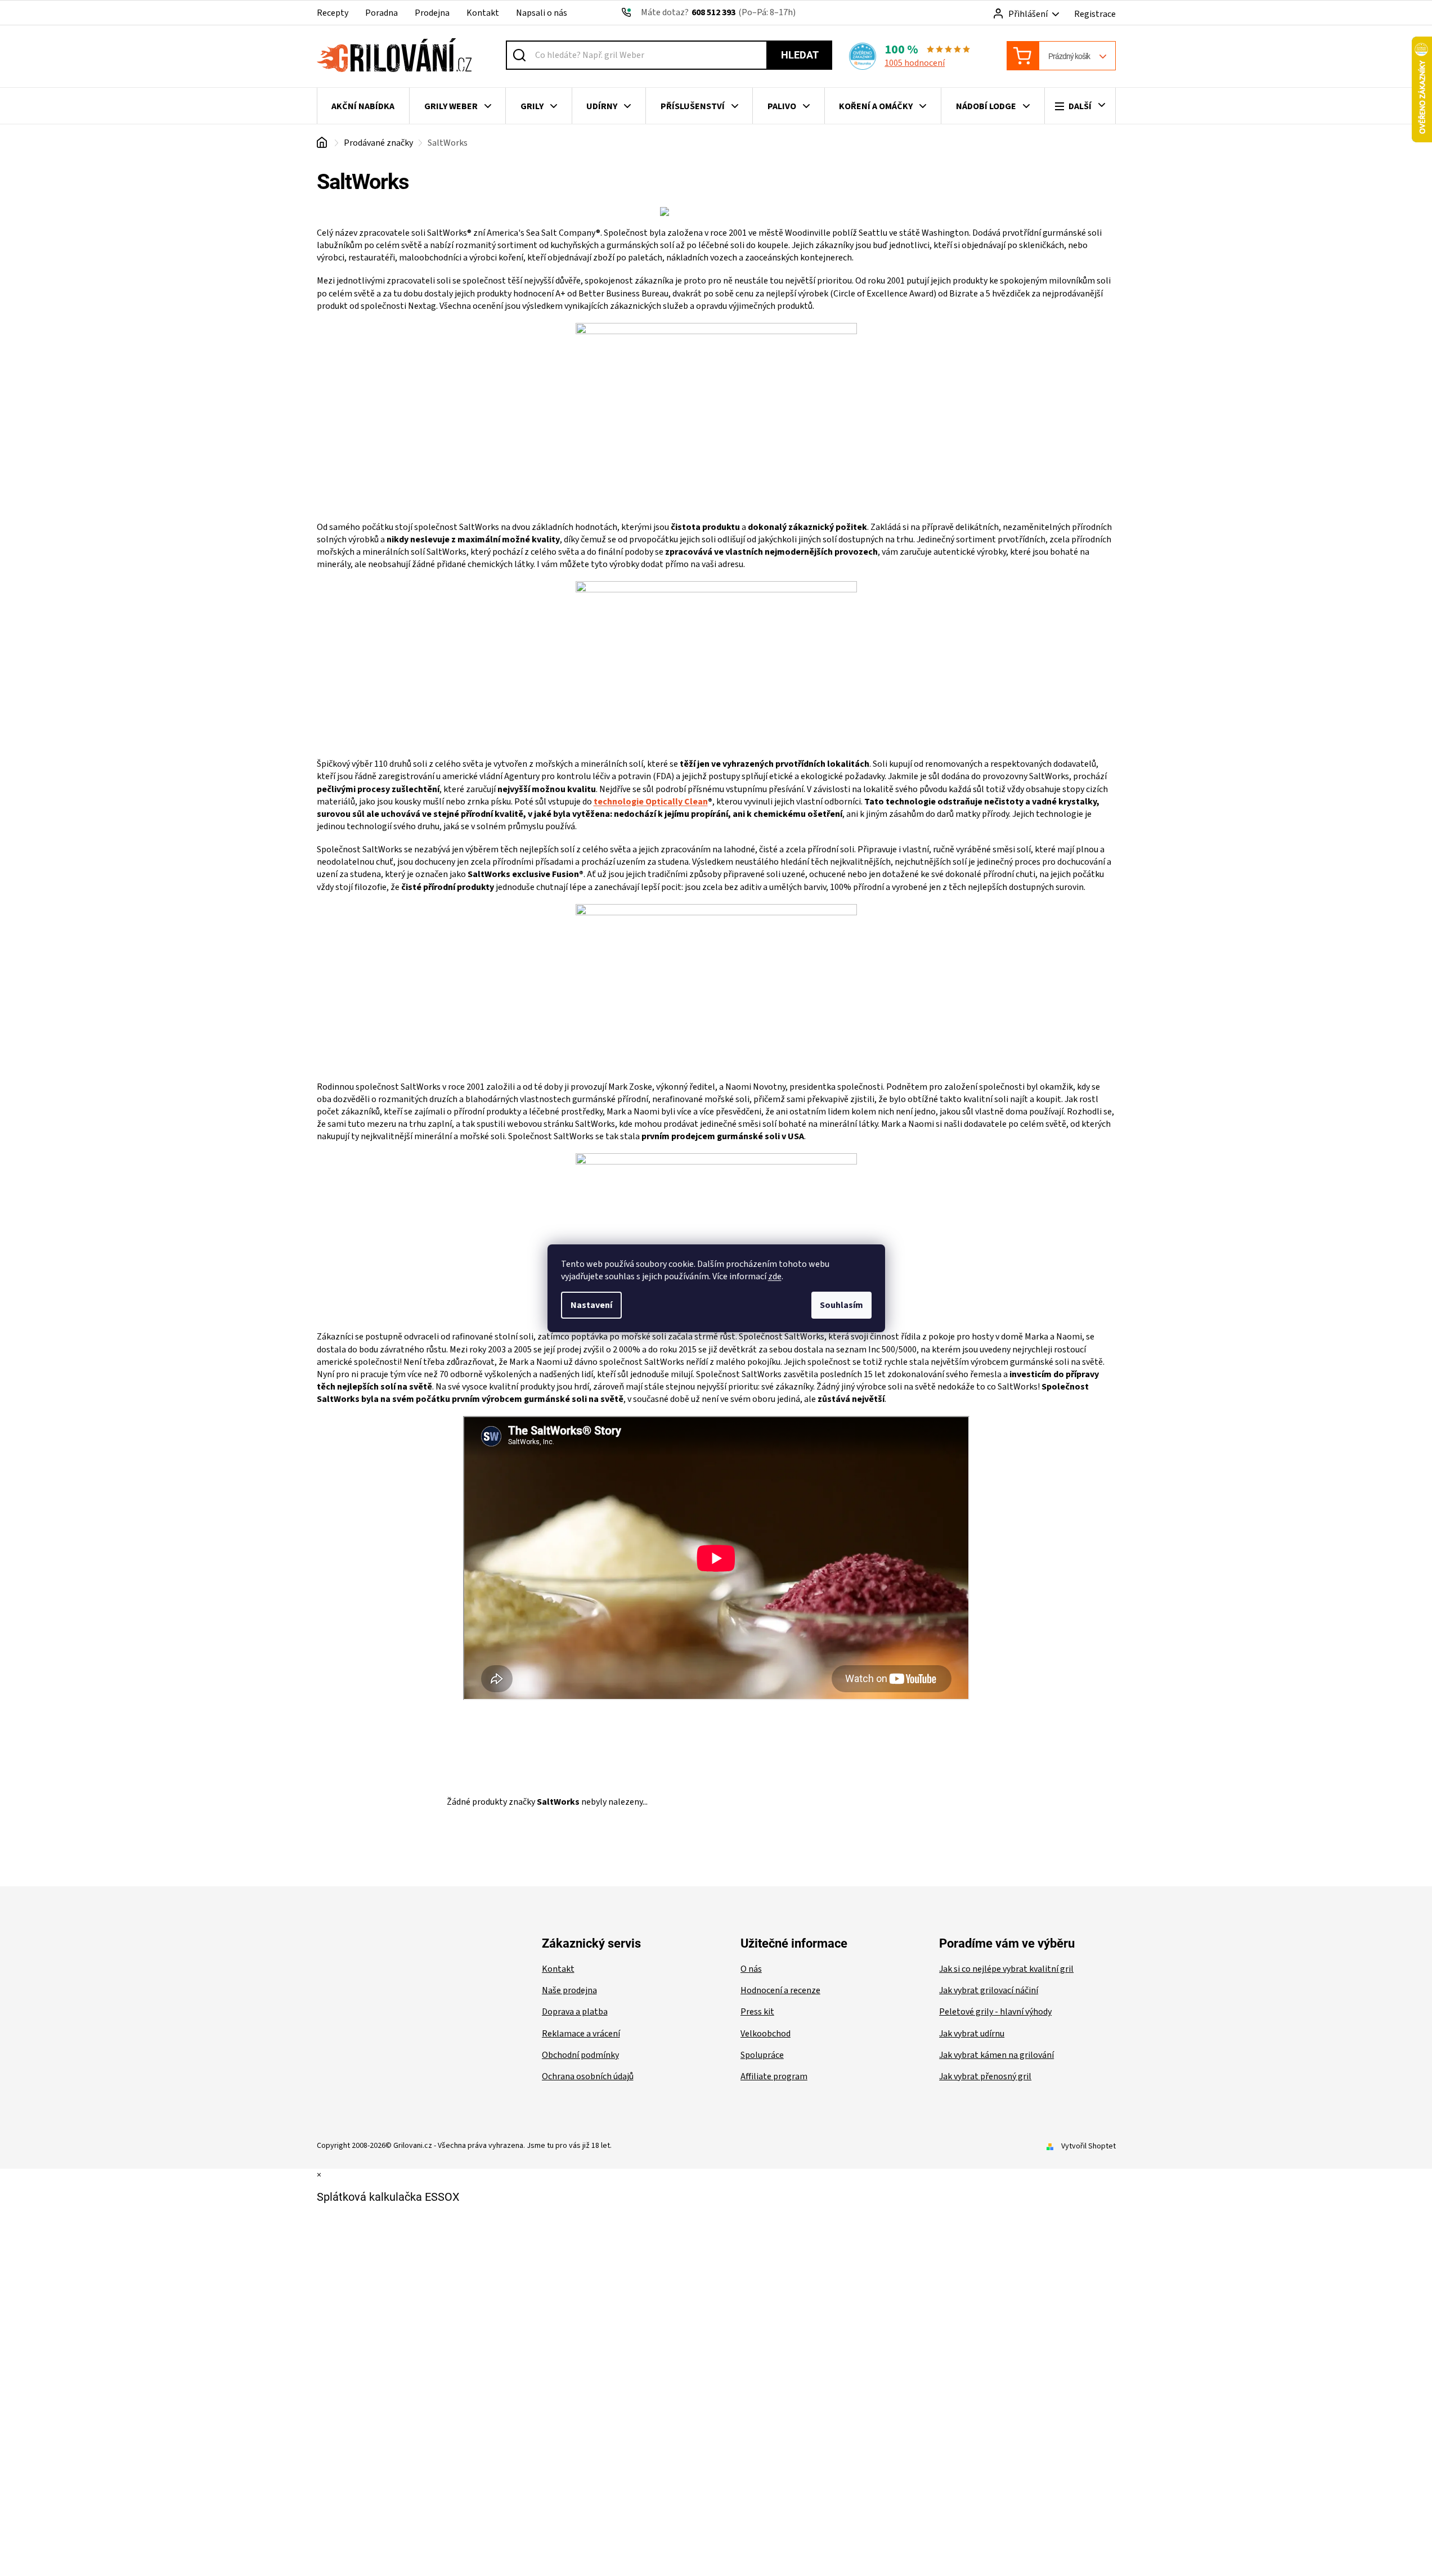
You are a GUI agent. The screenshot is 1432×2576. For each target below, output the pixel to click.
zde (775, 1276)
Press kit (757, 2012)
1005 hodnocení (915, 63)
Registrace (1095, 14)
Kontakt (483, 13)
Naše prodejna (569, 1990)
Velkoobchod (766, 2034)
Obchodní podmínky (580, 2055)
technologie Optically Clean (651, 802)
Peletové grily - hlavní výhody (995, 2012)
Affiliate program (774, 2076)
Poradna (381, 13)
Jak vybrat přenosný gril (985, 2076)
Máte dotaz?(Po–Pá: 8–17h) (718, 12)
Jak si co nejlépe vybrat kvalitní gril (1006, 1969)
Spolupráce (762, 2055)
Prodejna (432, 13)
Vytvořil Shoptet (1088, 2146)
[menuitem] (363, 106)
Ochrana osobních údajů (588, 2076)
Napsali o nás (542, 13)
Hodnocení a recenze (780, 1990)
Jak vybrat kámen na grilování (996, 2055)
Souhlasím (841, 1305)
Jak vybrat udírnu (972, 2034)
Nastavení (591, 1305)
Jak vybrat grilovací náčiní (989, 1990)
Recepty (333, 13)
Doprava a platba (575, 2012)
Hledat (800, 55)
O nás (751, 1969)
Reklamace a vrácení (581, 2034)
